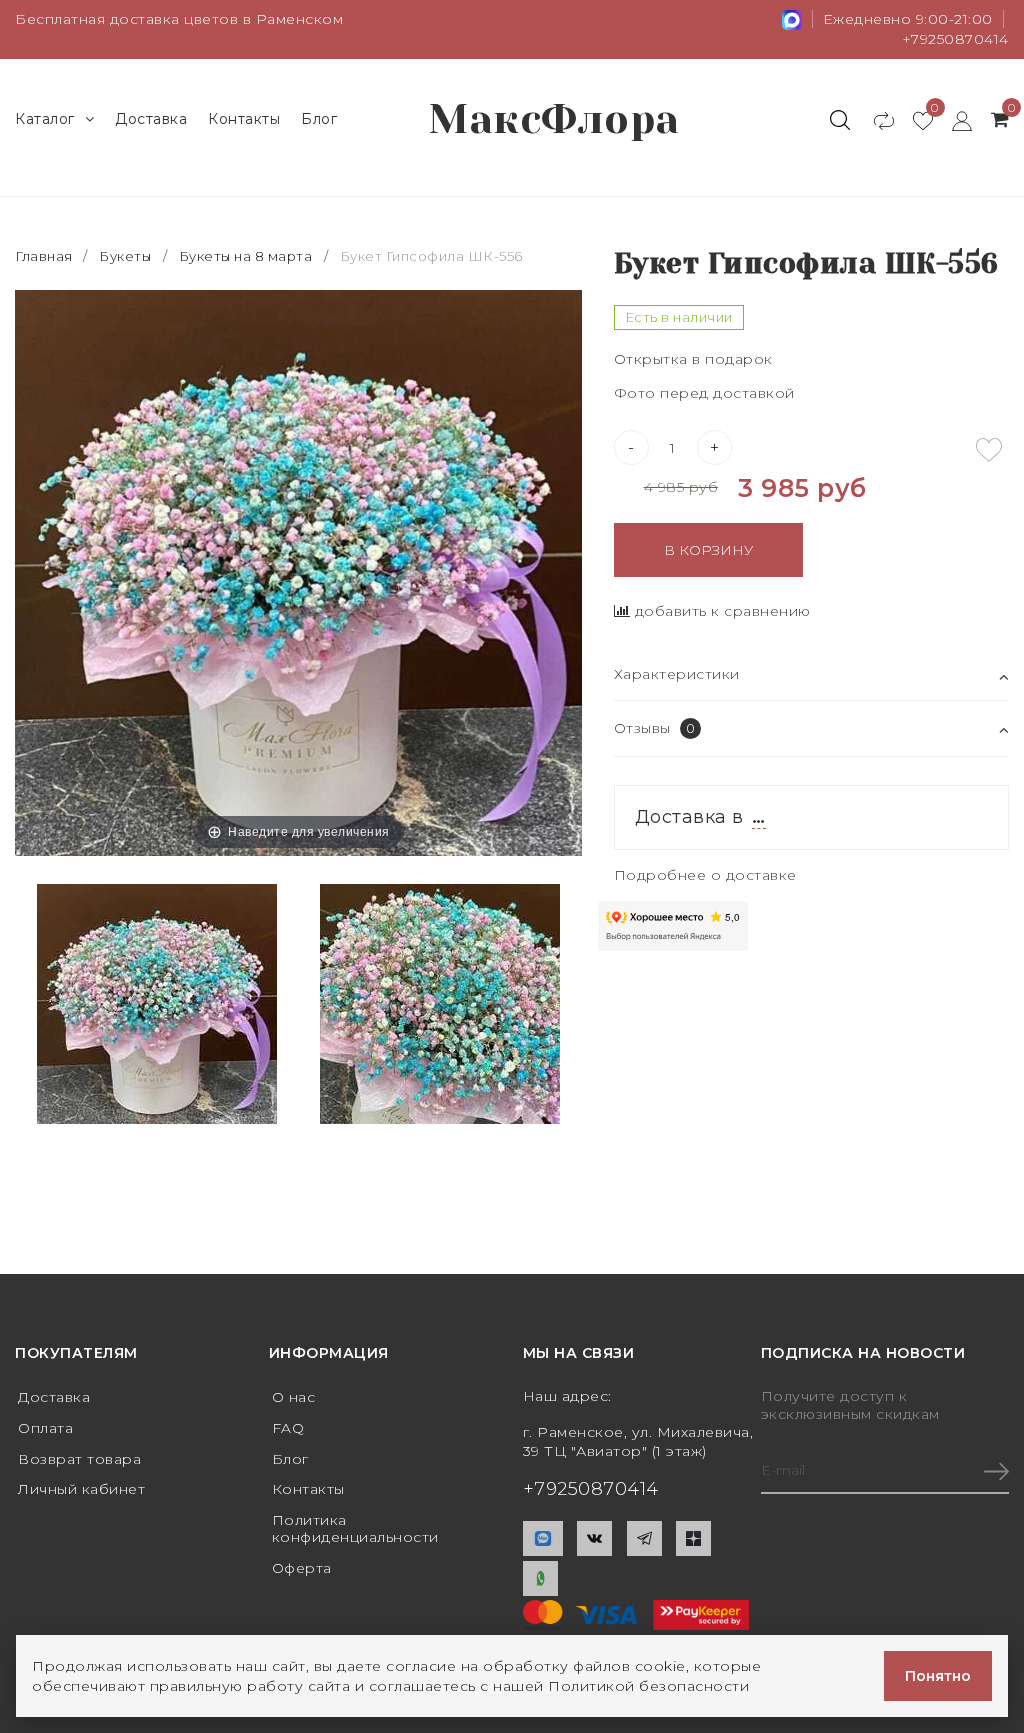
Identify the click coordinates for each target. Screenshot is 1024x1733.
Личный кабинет (81, 1489)
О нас (294, 1397)
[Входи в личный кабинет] (952, 120)
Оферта (302, 1568)
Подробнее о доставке (705, 875)
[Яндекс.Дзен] (693, 1538)
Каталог (45, 119)
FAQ (288, 1428)
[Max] (543, 1538)
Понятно (938, 1676)
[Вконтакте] (594, 1538)
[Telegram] (644, 1538)
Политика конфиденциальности (355, 1528)
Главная (45, 256)
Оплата (45, 1428)
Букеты (125, 256)
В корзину (708, 550)
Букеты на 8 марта (246, 256)
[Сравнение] (874, 120)
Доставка (151, 119)
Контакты (244, 119)
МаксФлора (554, 119)
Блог (319, 119)
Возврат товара (79, 1459)
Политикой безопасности (648, 1686)
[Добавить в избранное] (989, 450)
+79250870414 (955, 39)
